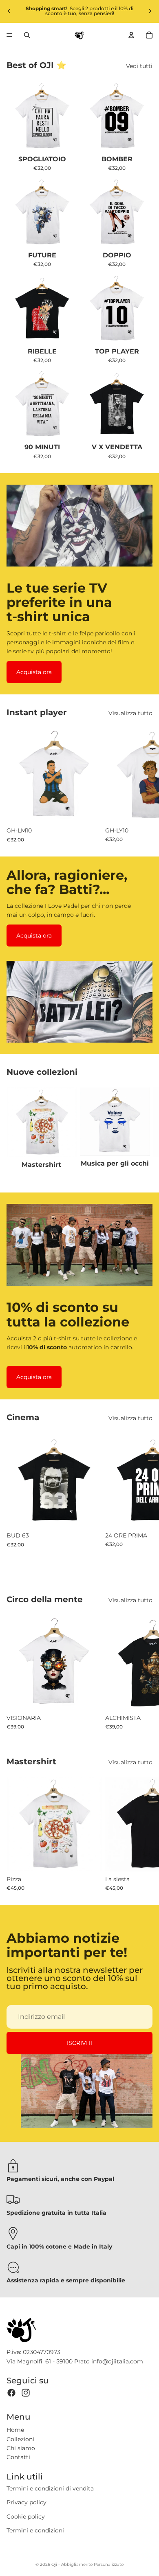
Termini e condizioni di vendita (50, 2488)
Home (15, 2430)
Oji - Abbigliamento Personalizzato (87, 2564)
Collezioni (20, 2439)
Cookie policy (26, 2517)
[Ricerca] (27, 35)
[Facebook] (11, 2393)
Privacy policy (26, 2502)
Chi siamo (21, 2448)
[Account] (131, 35)
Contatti (18, 2457)
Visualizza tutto (130, 713)
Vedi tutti (139, 66)
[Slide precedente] (9, 11)
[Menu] (9, 35)
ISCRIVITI (80, 2043)
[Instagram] (26, 2393)
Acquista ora (34, 672)
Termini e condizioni (35, 2530)
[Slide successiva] (150, 11)
